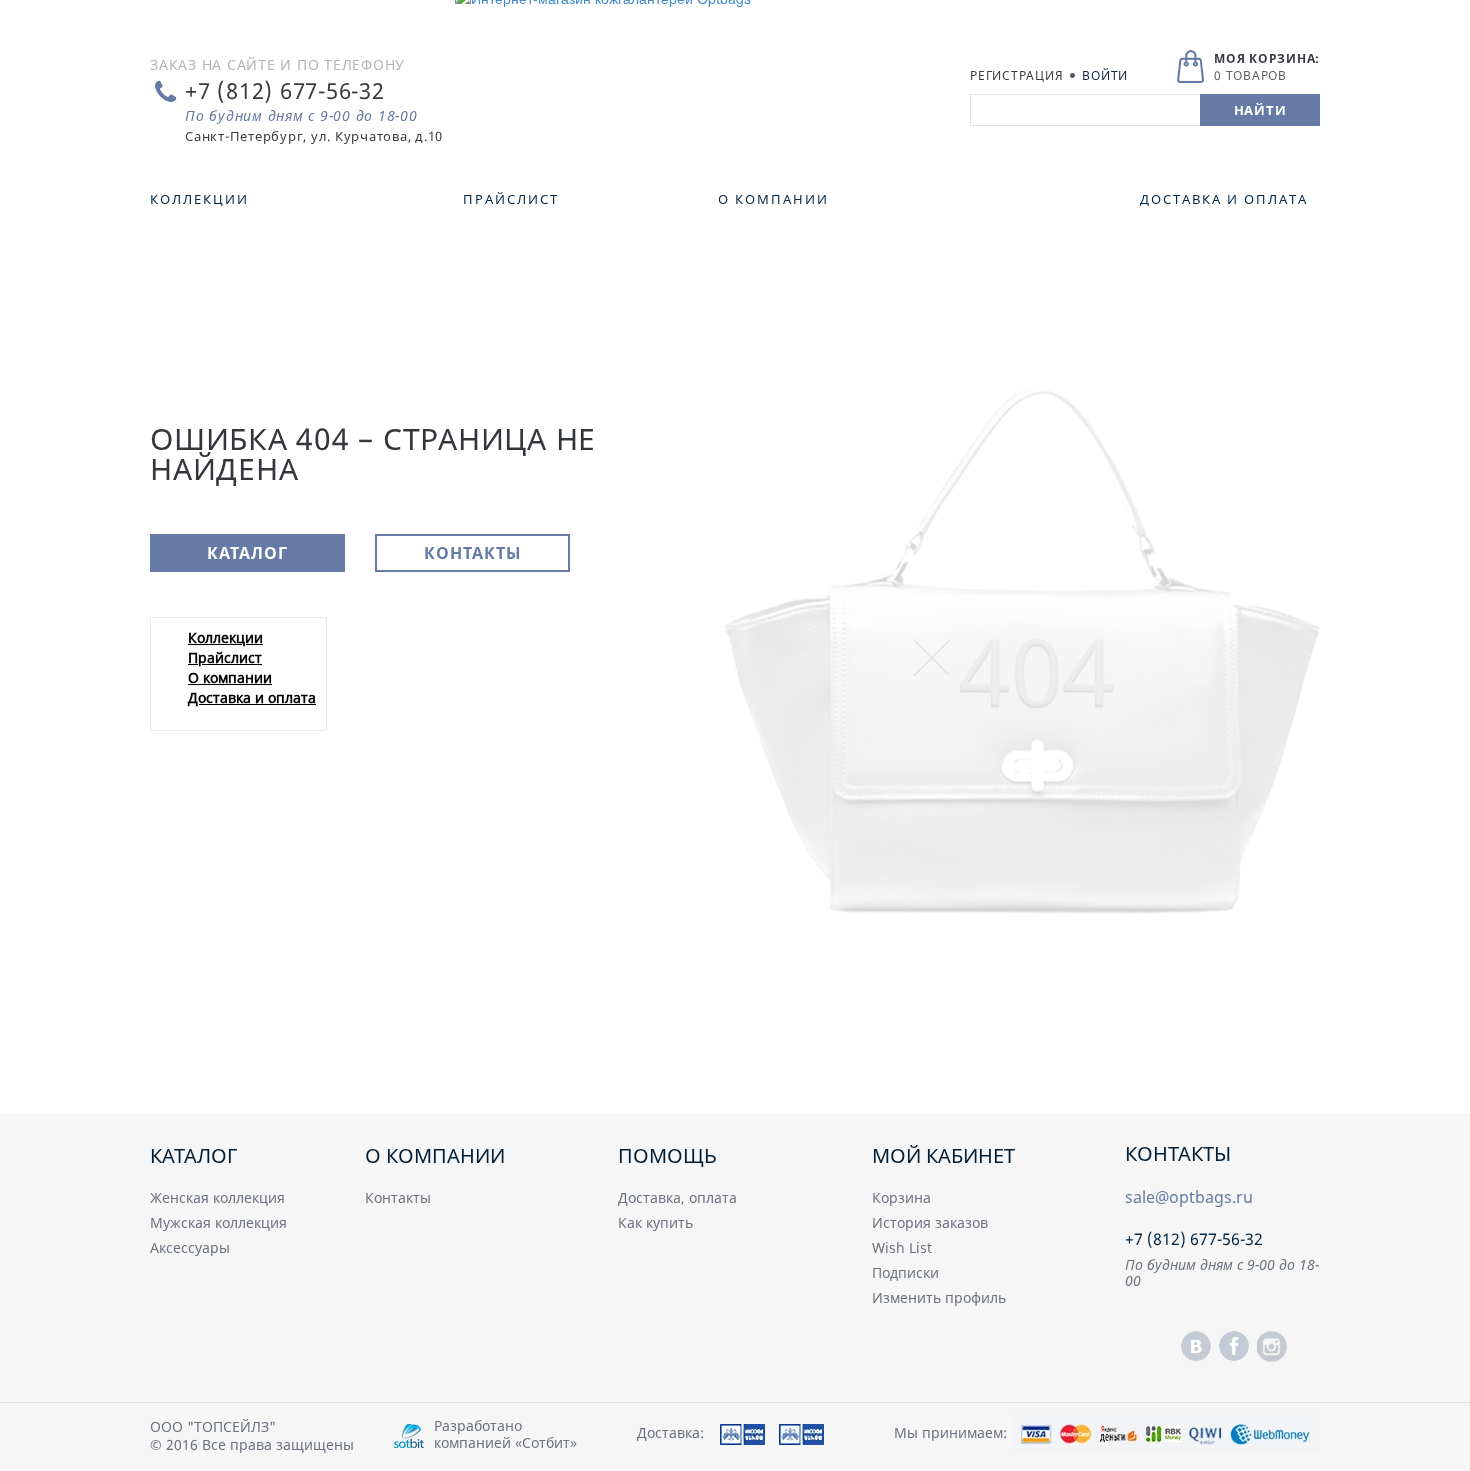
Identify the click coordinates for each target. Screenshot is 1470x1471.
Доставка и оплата (252, 697)
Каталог (247, 553)
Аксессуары (190, 1247)
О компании (230, 677)
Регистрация (1016, 75)
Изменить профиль (939, 1297)
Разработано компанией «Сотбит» (505, 1434)
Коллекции (225, 637)
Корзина (901, 1197)
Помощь (667, 1155)
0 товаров (1250, 75)
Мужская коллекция (218, 1222)
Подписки (905, 1272)
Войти (1105, 75)
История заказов (930, 1222)
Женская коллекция (217, 1197)
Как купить (655, 1222)
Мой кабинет (943, 1155)
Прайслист (225, 657)
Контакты (473, 553)
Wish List (902, 1247)
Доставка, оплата (677, 1197)
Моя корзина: (1267, 58)
